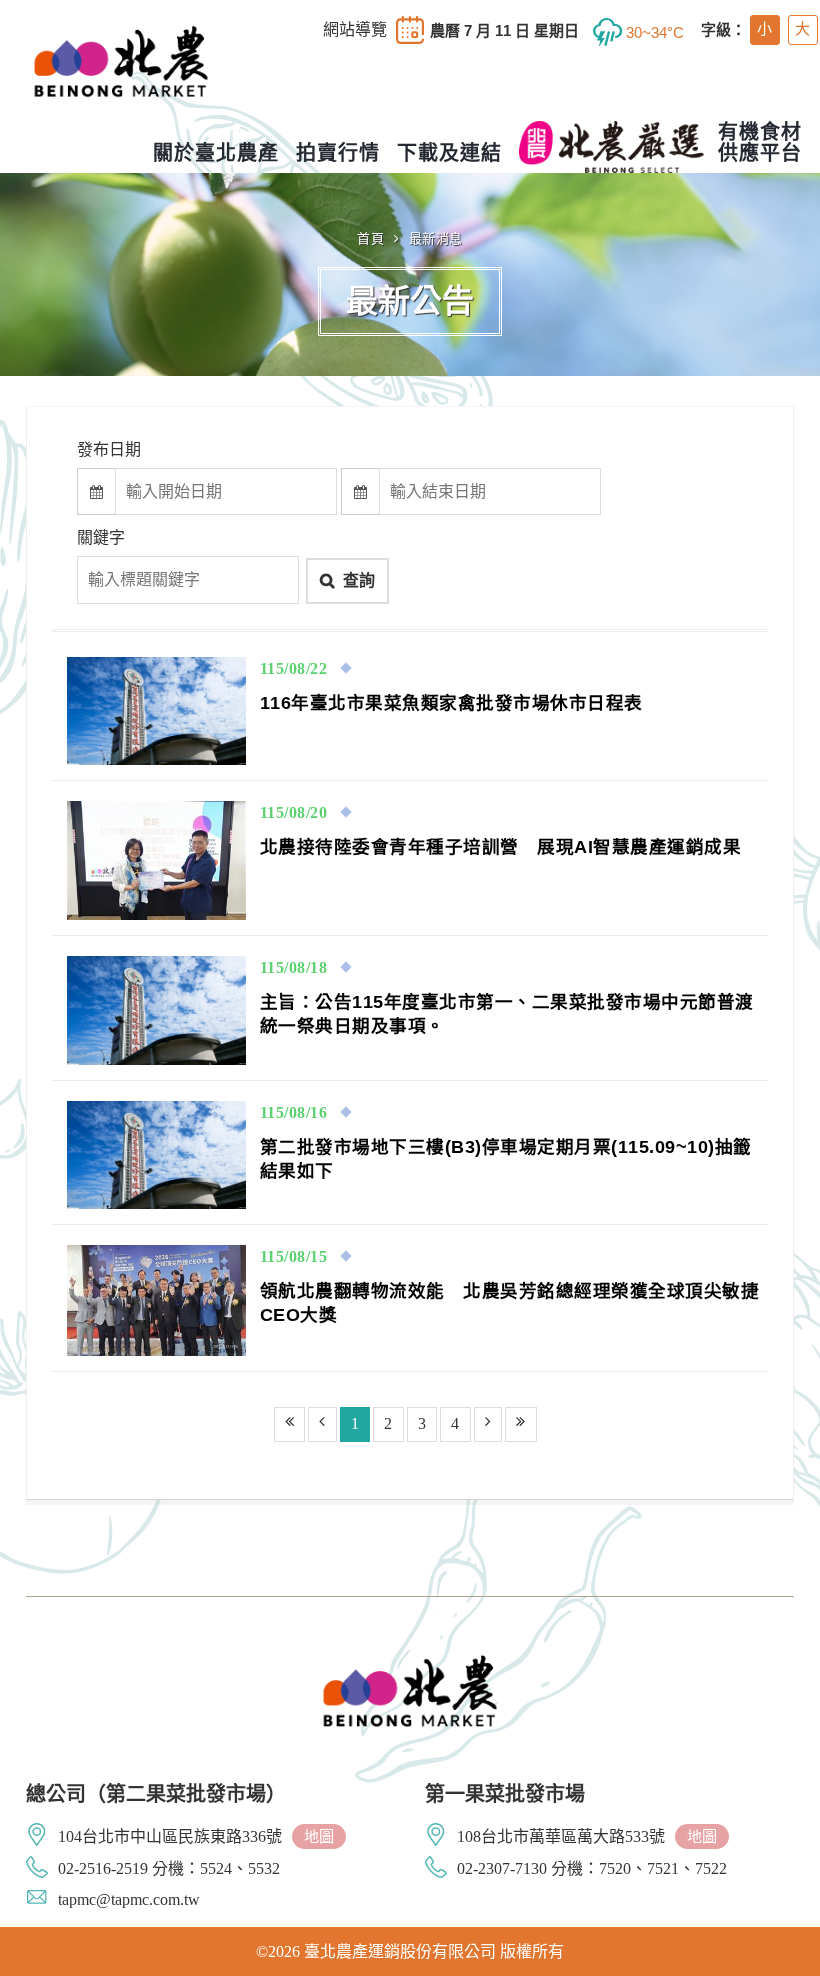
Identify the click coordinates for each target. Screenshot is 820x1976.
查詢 (359, 580)
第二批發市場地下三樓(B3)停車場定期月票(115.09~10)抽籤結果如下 (506, 1159)
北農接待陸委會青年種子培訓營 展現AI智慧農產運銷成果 (501, 847)
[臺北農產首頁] (121, 79)
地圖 (319, 1836)
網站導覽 (355, 30)
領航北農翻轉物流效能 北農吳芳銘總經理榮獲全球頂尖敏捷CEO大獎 (510, 1303)
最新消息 (436, 238)
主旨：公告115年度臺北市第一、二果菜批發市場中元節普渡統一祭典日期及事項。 (507, 1014)
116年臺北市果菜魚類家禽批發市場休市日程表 (451, 703)
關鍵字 (101, 537)
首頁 (370, 238)
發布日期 (109, 449)
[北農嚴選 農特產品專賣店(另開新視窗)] (611, 147)
